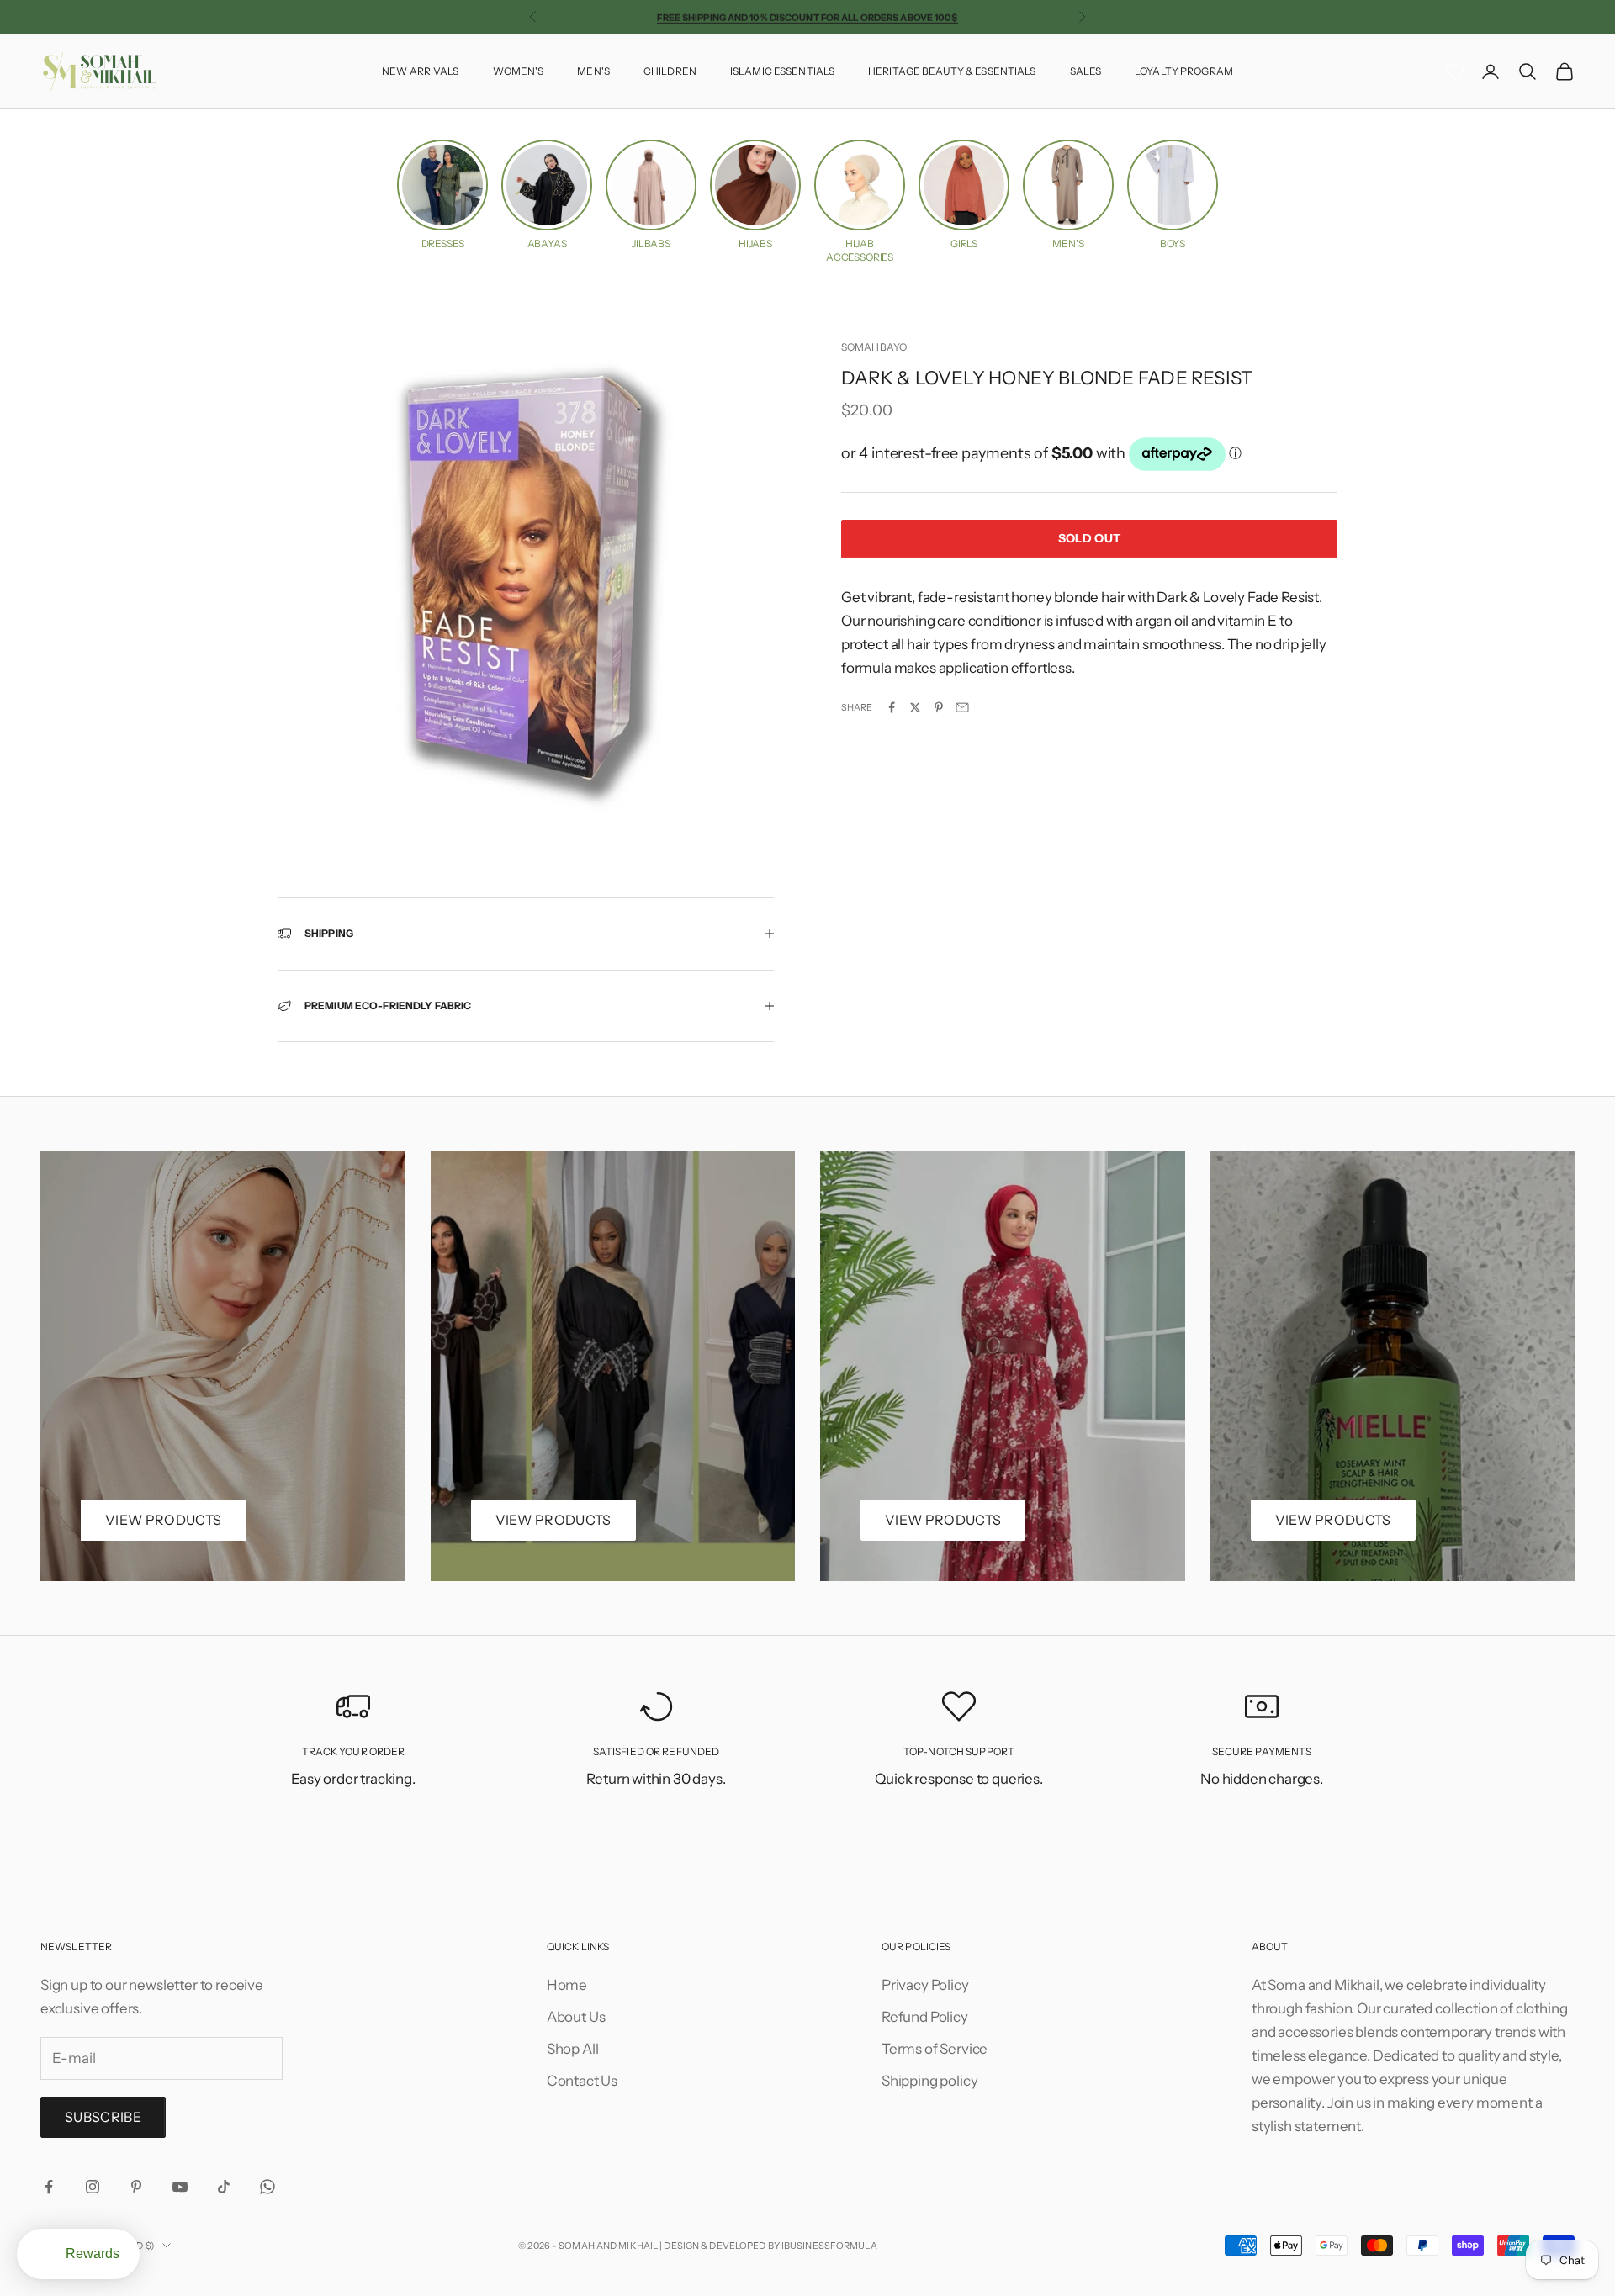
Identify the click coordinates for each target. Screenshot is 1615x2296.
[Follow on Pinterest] (136, 2187)
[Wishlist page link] (1455, 71)
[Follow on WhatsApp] (267, 2187)
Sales (1086, 71)
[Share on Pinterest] (939, 707)
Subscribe (103, 2117)
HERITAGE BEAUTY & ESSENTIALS (952, 71)
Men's (593, 71)
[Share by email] (962, 707)
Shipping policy (929, 2081)
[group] (442, 195)
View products (163, 1520)
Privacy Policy (925, 1985)
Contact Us (582, 2081)
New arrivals (420, 71)
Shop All (573, 2049)
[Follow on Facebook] (49, 2187)
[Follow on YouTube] (180, 2187)
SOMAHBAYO (874, 347)
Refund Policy (925, 2017)
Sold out (1089, 538)
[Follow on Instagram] (93, 2187)
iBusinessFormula (829, 2246)
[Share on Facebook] (892, 707)
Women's (519, 71)
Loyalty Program (1184, 71)
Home (567, 1985)
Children (670, 71)
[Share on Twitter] (915, 707)
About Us (576, 2017)
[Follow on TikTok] (224, 2187)
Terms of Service (935, 2049)
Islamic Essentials (782, 71)
